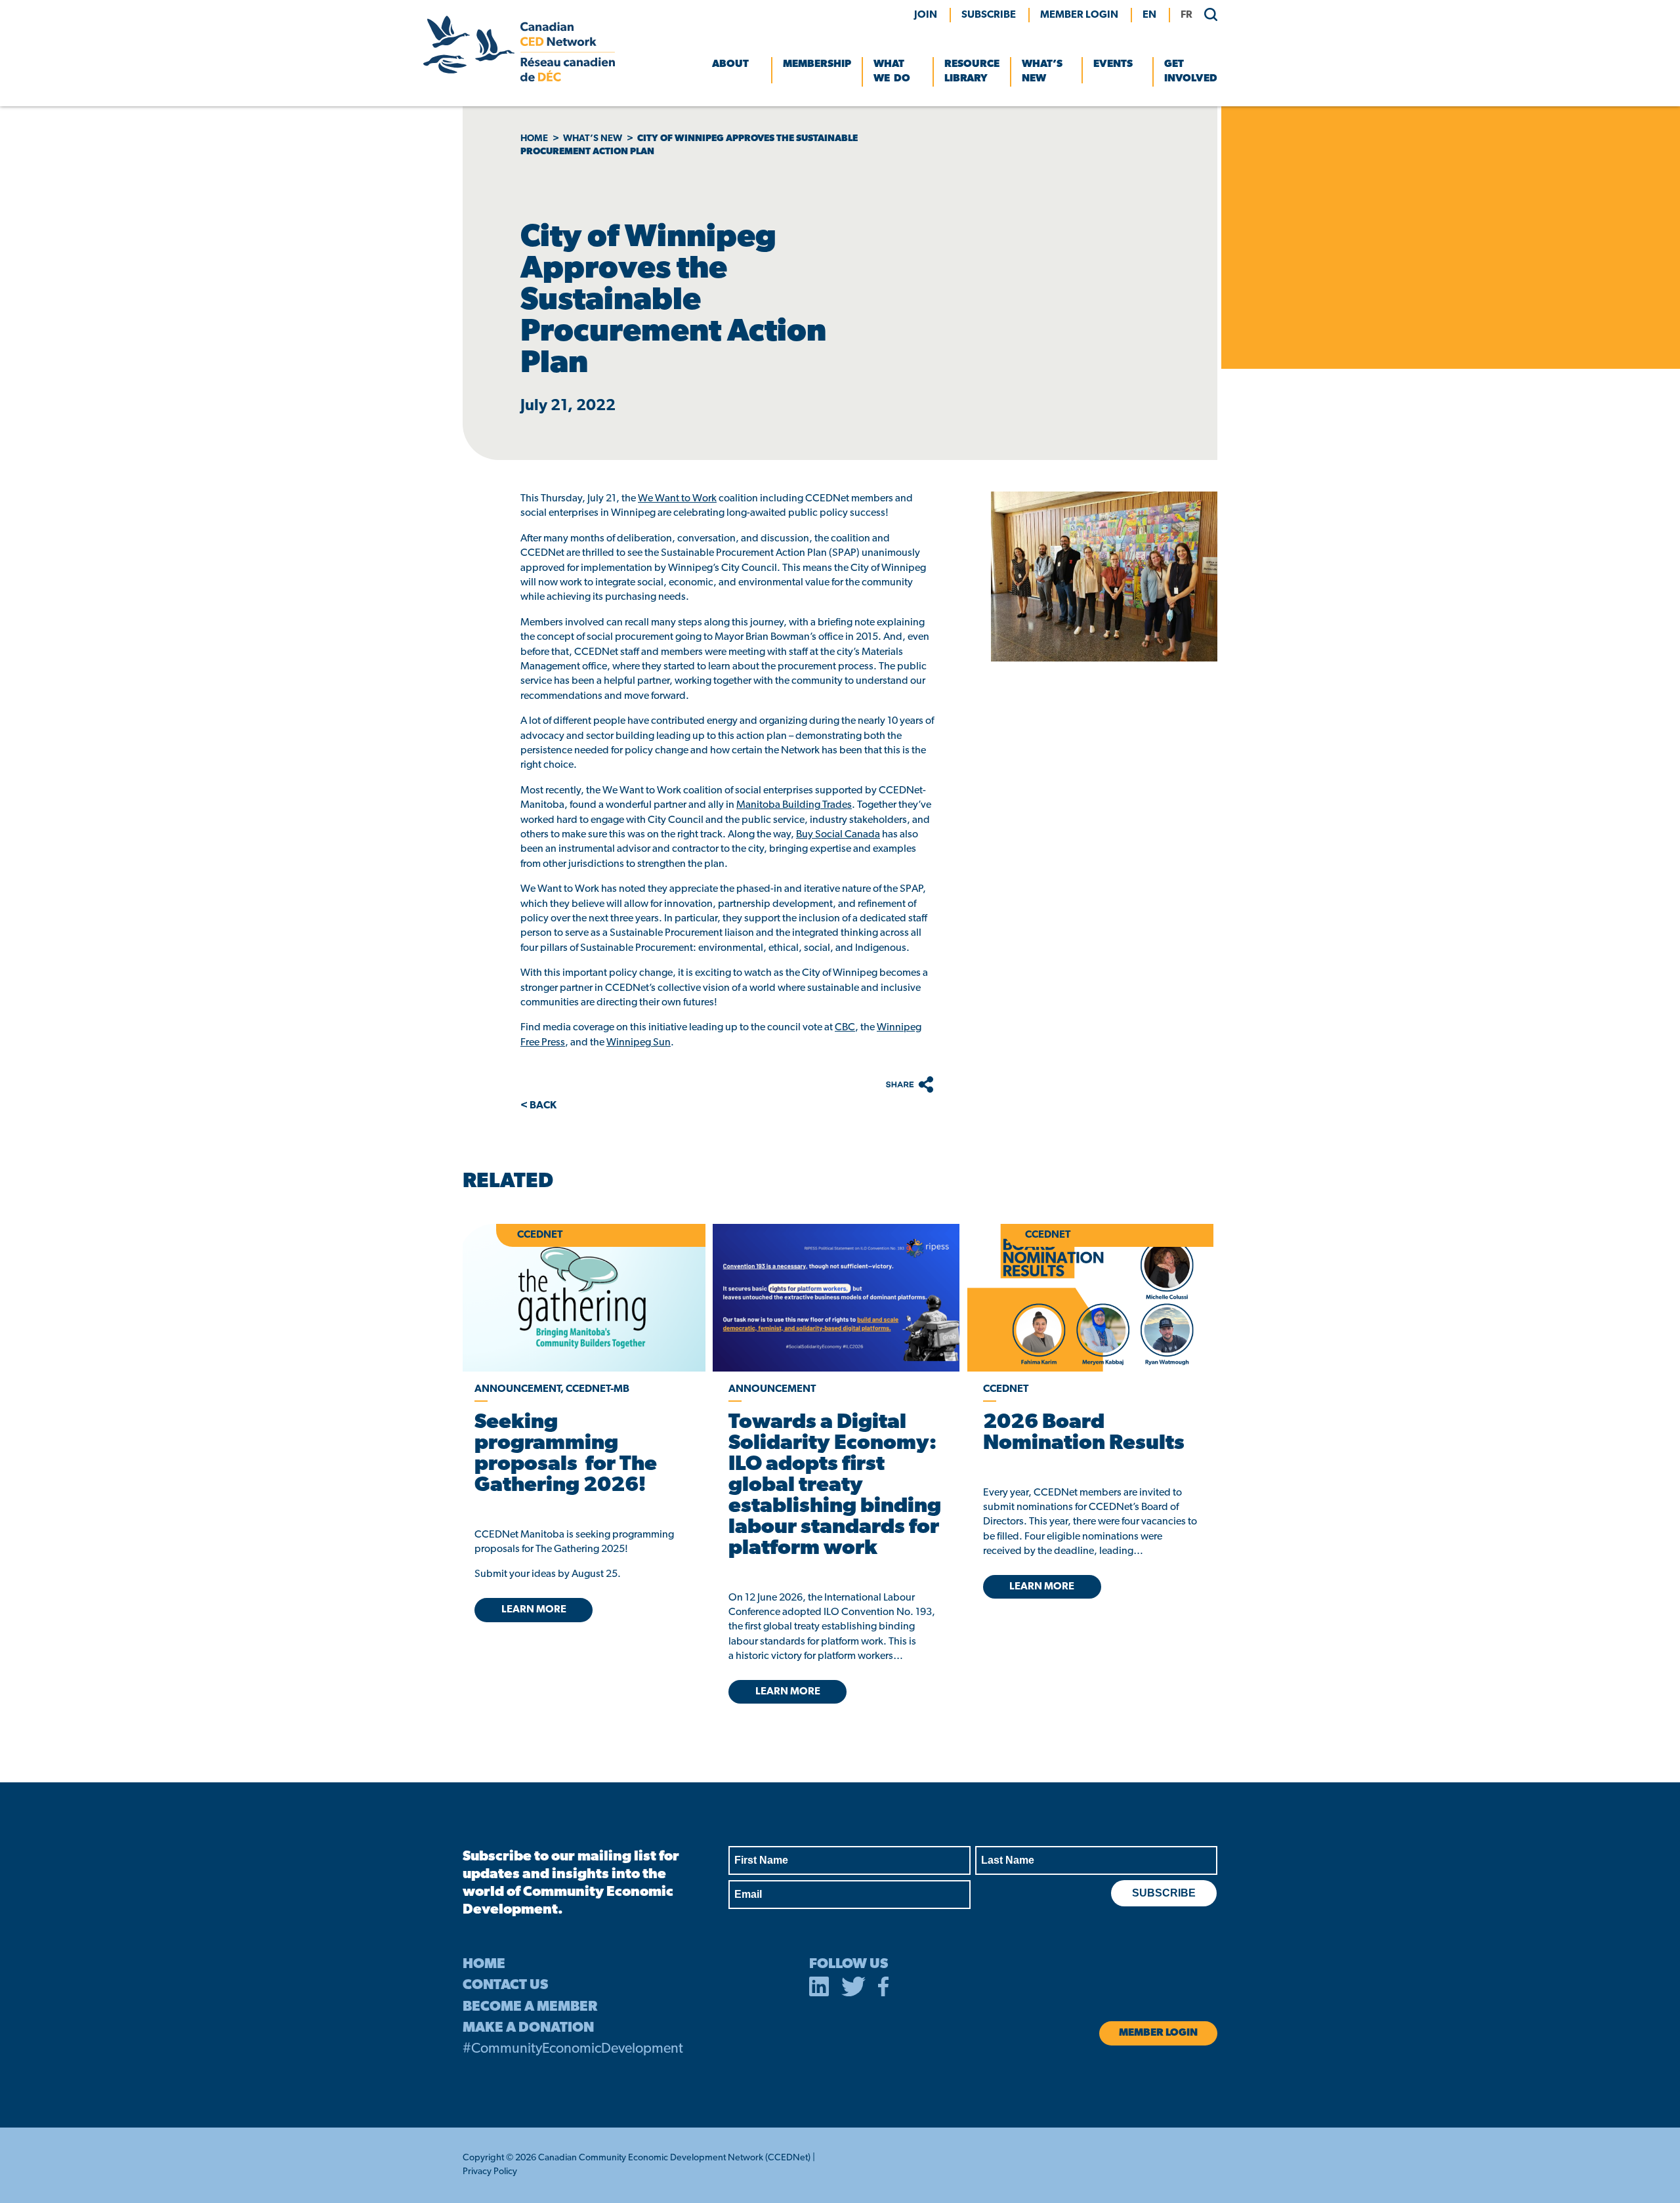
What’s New (1042, 72)
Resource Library (972, 72)
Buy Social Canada (838, 835)
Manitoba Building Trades (794, 805)
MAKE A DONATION (528, 2028)
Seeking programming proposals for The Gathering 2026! (566, 1454)
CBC (845, 1028)
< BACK (538, 1106)
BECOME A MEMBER (530, 2007)
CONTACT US (505, 1985)
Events (1113, 64)
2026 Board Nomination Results (1084, 1433)
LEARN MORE (534, 1610)
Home (534, 139)
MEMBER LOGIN (1079, 15)
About (730, 64)
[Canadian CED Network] (519, 79)
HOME (484, 1964)
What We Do (892, 72)
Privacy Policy (490, 2172)
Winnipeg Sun (639, 1043)
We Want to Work (677, 499)
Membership (817, 64)
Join (926, 15)
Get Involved (1191, 72)
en (1149, 15)
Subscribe (989, 15)
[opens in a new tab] (836, 1298)
